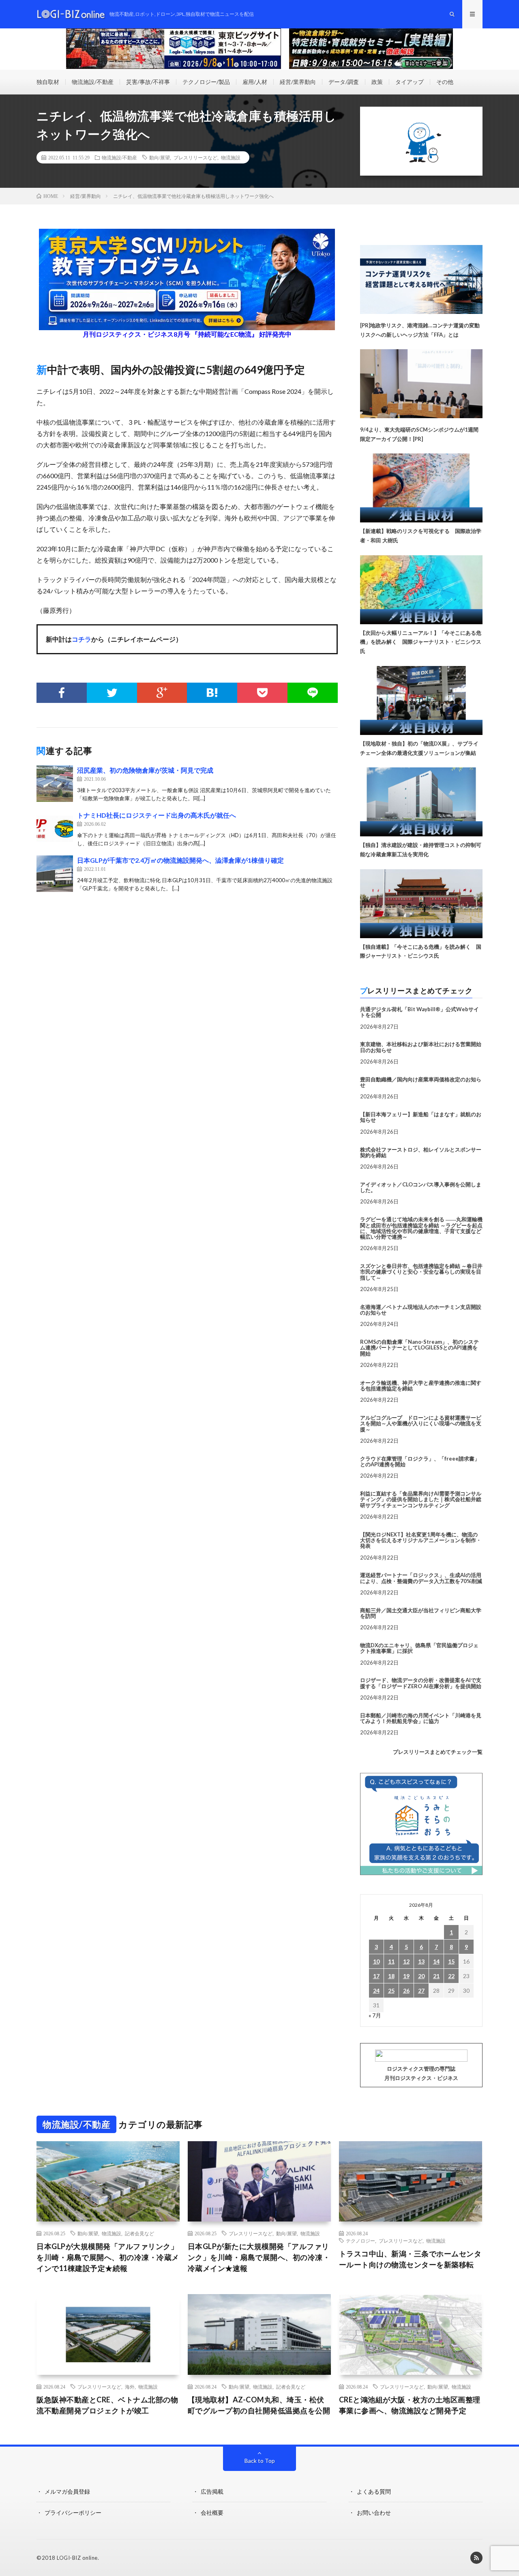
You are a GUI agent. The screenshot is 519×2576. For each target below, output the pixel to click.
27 (421, 1991)
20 (421, 1976)
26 (406, 1991)
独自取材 (48, 82)
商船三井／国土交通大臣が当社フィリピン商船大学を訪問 (421, 1613)
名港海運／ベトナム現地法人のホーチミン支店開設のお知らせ (421, 1310)
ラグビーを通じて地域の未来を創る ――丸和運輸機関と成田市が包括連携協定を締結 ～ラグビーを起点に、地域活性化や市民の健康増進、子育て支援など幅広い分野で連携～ (421, 1228)
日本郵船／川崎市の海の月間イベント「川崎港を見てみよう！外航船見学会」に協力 (421, 1718)
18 (391, 1976)
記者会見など (139, 2233)
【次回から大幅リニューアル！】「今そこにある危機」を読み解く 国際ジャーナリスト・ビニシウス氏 (421, 642)
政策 (377, 82)
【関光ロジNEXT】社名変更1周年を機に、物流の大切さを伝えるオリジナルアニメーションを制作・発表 (421, 1540)
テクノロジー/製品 (206, 82)
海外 (130, 2387)
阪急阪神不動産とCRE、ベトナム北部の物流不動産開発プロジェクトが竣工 (107, 2405)
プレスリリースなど (195, 157)
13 (421, 1961)
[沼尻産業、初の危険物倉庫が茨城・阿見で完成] (55, 784)
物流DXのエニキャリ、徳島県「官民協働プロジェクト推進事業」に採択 (419, 1648)
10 (376, 1961)
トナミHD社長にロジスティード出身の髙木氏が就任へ (157, 815)
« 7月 (375, 2015)
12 (406, 1961)
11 (391, 1961)
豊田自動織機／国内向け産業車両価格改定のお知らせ (421, 1082)
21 (436, 1976)
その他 (445, 82)
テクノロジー (360, 2241)
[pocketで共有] (262, 693)
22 (451, 1976)
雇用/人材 (255, 82)
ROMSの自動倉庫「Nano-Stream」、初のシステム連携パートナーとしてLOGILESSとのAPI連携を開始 (419, 1348)
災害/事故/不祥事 (148, 82)
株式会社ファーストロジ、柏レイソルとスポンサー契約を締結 (421, 1152)
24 (376, 1991)
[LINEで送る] (313, 693)
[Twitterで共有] (112, 693)
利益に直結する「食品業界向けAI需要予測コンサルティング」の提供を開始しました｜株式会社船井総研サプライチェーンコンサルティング (421, 1499)
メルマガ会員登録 (67, 2491)
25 (391, 1991)
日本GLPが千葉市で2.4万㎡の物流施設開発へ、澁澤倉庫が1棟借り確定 (180, 860)
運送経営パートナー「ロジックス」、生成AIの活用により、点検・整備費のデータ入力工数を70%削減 (421, 1578)
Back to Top (260, 2461)
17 (376, 1976)
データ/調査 (344, 82)
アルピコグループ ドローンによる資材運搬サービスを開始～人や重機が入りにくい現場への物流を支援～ (421, 1423)
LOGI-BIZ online (77, 2558)
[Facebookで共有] (62, 693)
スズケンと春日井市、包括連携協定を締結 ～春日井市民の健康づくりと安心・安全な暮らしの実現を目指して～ (421, 1272)
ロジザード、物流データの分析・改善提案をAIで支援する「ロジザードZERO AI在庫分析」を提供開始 (421, 1683)
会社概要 (212, 2513)
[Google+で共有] (162, 693)
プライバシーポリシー (73, 2513)
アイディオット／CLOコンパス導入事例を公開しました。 (421, 1187)
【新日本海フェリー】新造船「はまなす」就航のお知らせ (421, 1117)
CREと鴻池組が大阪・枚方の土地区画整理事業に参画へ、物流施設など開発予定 (410, 2405)
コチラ (81, 639)
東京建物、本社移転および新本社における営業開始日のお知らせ (421, 1047)
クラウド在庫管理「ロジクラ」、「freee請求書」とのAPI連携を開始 (420, 1461)
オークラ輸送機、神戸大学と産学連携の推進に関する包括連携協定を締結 (421, 1386)
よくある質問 (374, 2491)
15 (451, 1961)
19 (406, 1976)
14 (436, 1961)
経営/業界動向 (298, 82)
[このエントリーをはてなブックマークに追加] (212, 693)
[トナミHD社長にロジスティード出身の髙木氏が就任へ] (55, 829)
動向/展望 (160, 157)
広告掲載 (212, 2491)
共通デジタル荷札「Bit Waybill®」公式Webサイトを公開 (419, 1012)
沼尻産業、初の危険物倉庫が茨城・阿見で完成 (145, 770)
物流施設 (231, 157)
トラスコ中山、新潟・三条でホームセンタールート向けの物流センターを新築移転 (410, 2259)
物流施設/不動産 (93, 82)
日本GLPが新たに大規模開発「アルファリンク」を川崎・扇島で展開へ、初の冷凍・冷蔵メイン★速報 (259, 2257)
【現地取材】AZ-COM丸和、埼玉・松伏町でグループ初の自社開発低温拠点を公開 (259, 2405)
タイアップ (410, 82)
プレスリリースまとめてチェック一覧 (438, 1752)
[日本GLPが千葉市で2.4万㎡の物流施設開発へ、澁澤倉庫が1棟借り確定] (55, 874)
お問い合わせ (374, 2513)
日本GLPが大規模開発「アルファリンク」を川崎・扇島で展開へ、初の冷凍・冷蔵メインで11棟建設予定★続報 (108, 2257)
